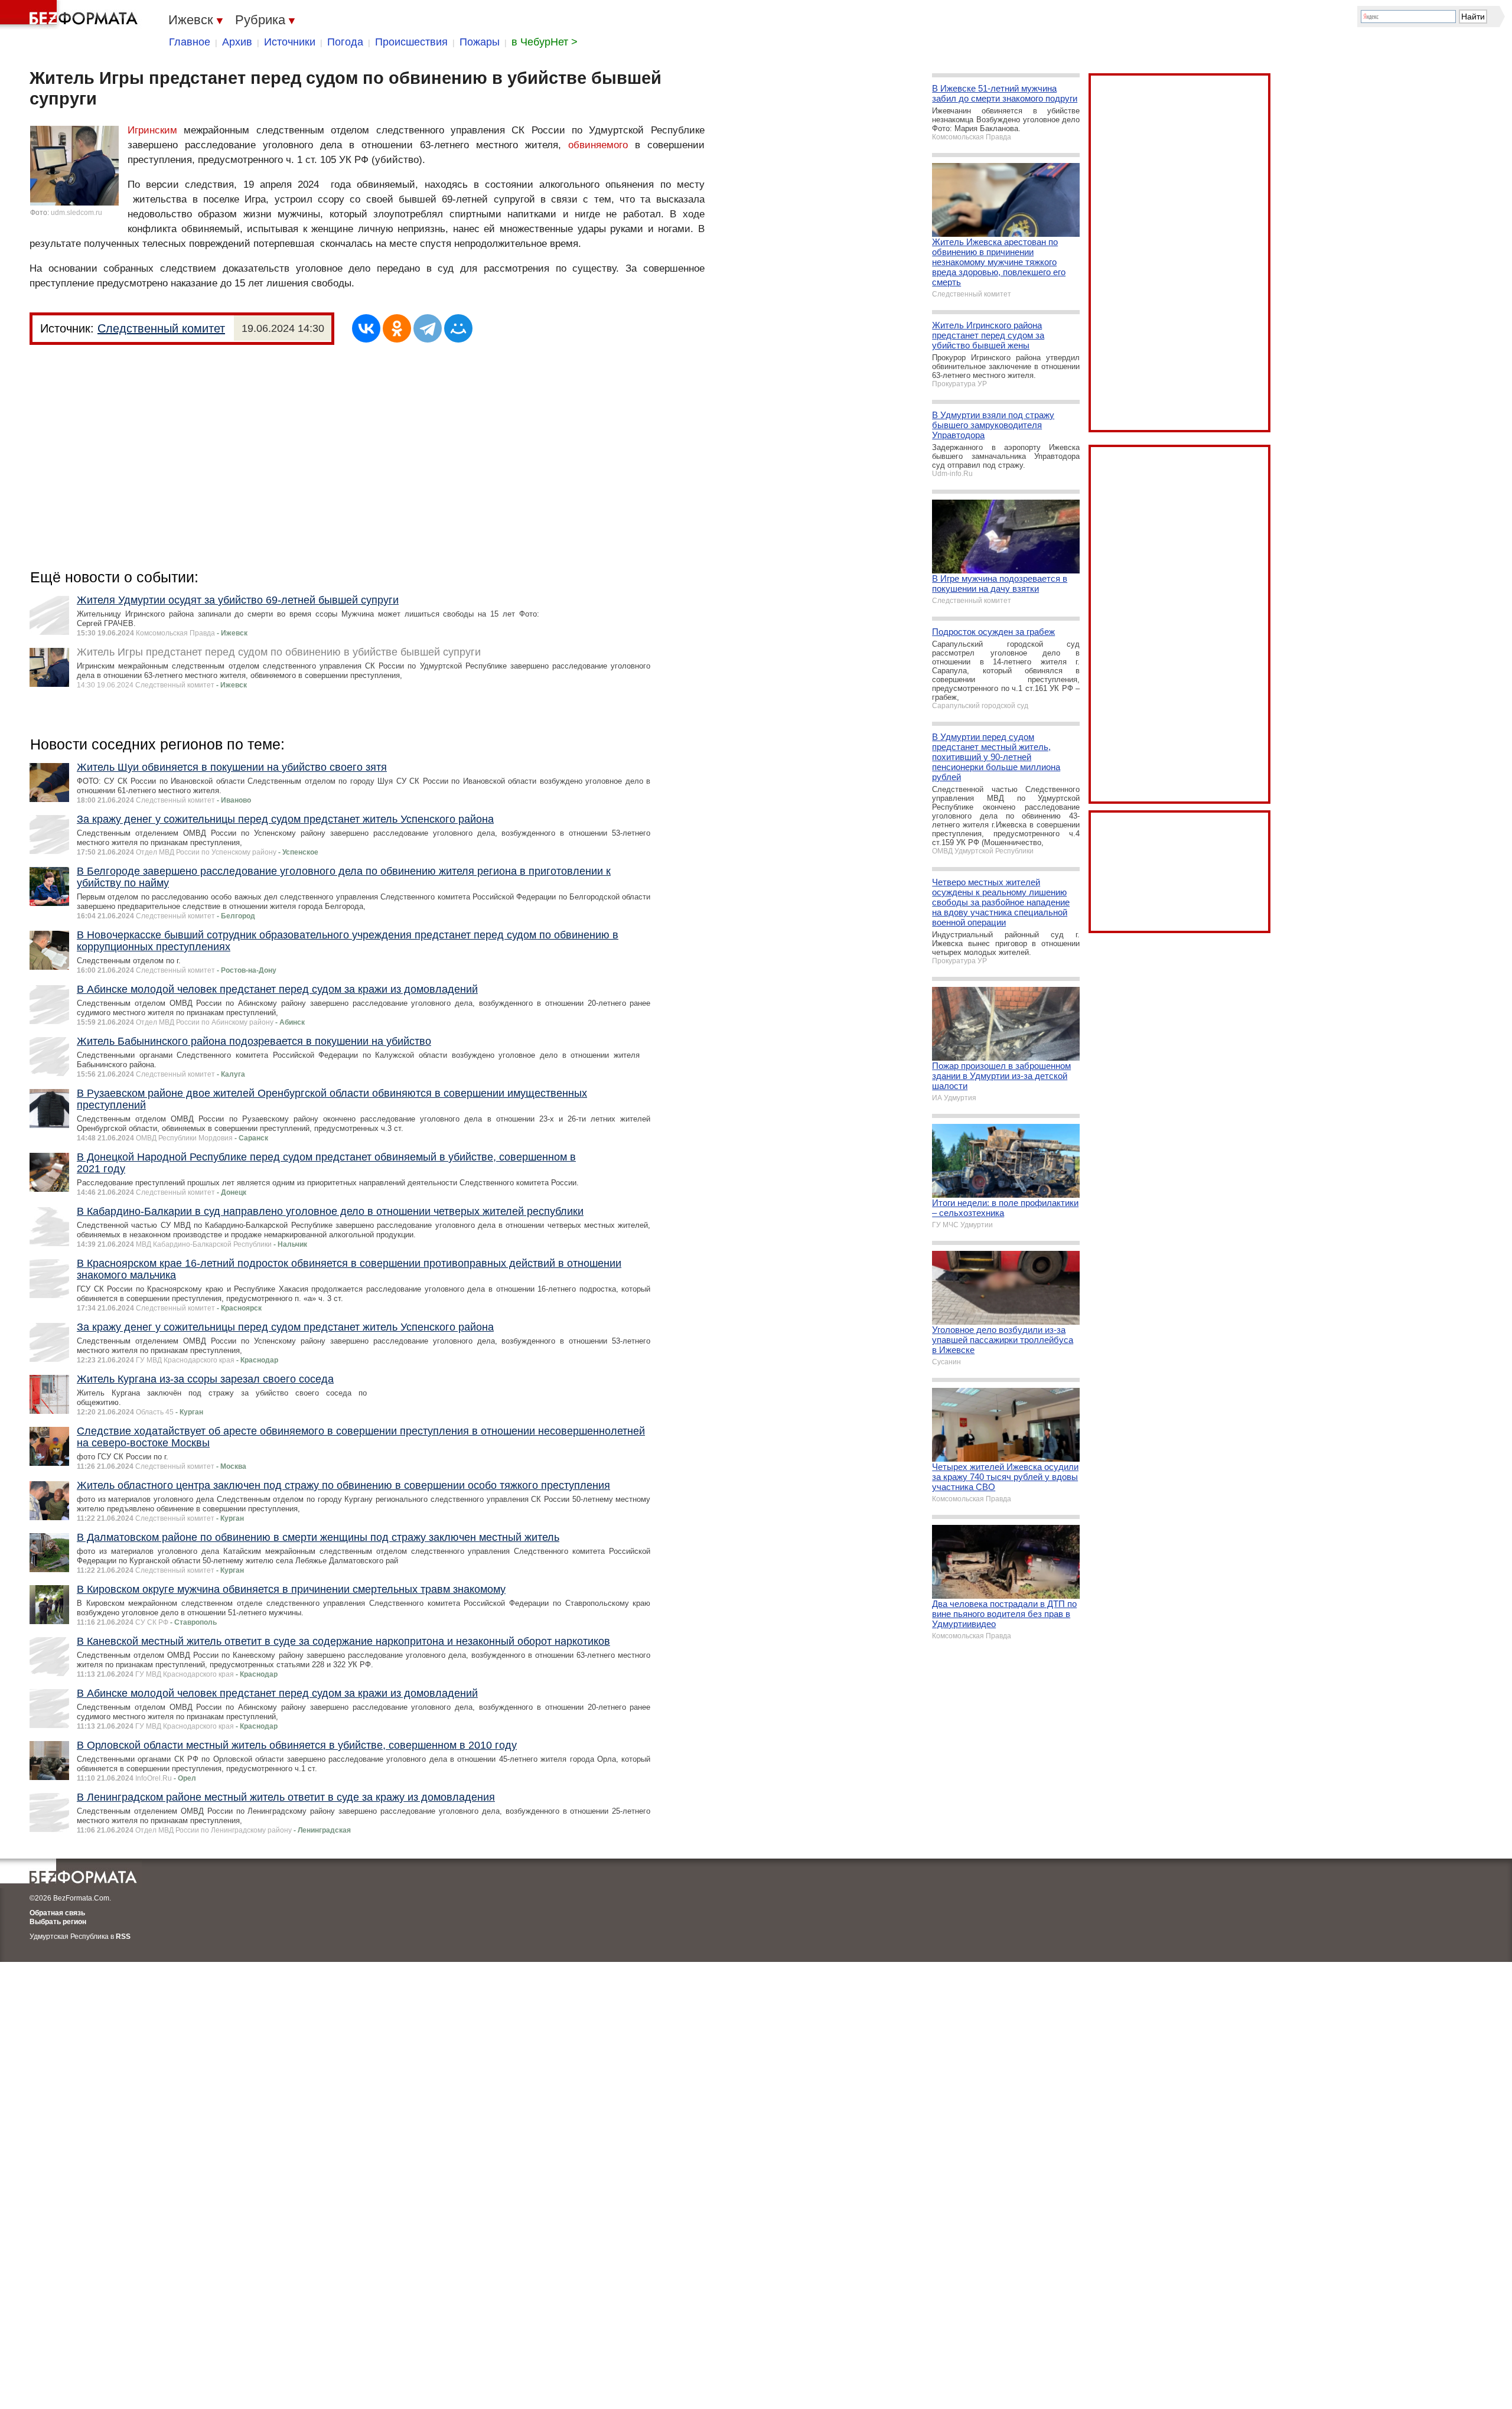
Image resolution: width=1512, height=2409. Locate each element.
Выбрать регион (58, 1922)
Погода (345, 42)
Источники (290, 42)
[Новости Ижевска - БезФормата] (71, 15)
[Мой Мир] (458, 328)
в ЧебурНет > (545, 42)
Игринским (152, 130)
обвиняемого (598, 145)
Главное (190, 42)
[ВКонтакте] (366, 328)
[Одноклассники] (397, 328)
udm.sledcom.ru (76, 213)
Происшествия (411, 42)
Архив (237, 42)
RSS (123, 1937)
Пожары (480, 42)
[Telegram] (428, 328)
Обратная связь (57, 1913)
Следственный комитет (161, 328)
